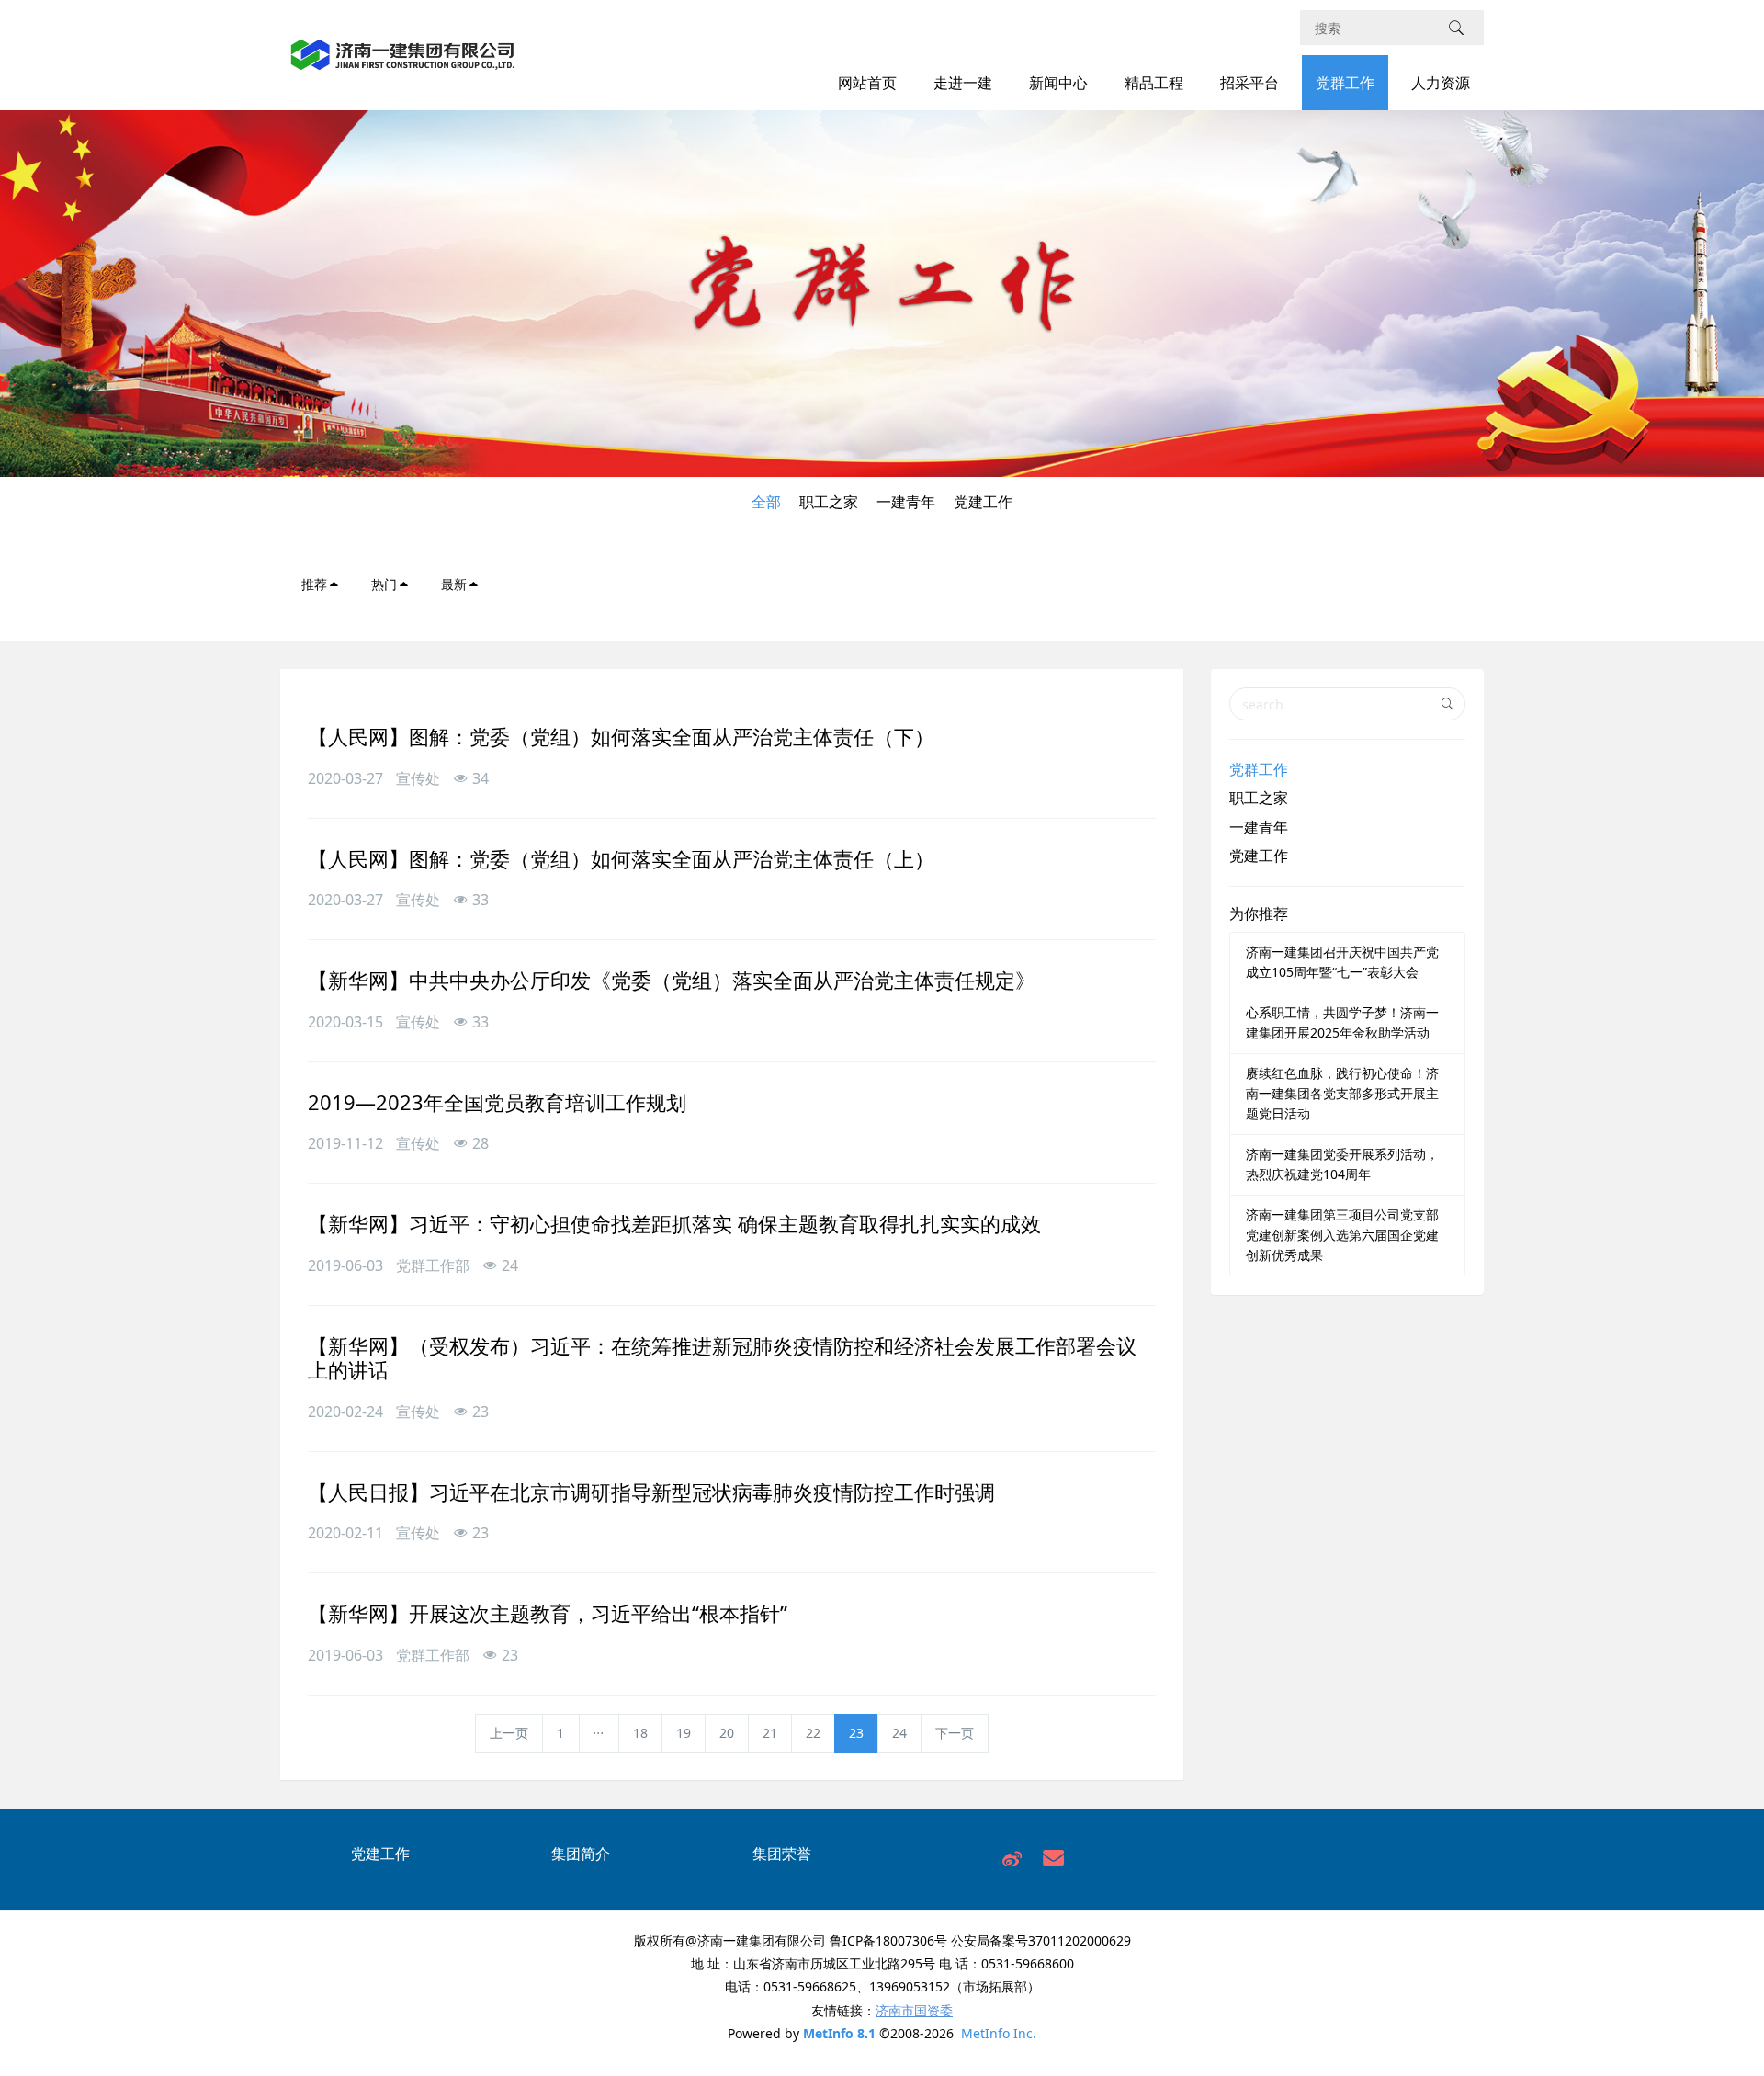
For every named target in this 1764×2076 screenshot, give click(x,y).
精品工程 (1154, 83)
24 (899, 1733)
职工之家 (829, 502)
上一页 (509, 1733)
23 (856, 1733)
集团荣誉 (782, 1854)
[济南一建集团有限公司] (403, 65)
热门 (384, 584)
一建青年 (906, 502)
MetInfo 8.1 (839, 2033)
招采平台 (1249, 83)
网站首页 (867, 83)
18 (640, 1733)
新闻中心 (1058, 83)
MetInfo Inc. (999, 2033)
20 (727, 1733)
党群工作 (1345, 83)
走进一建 (963, 83)
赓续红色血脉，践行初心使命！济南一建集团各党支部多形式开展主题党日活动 (1342, 1093)
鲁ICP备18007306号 (888, 1940)
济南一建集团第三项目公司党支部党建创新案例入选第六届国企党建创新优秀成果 (1342, 1235)
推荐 (314, 584)
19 (684, 1733)
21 (770, 1733)
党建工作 (983, 502)
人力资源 (1441, 83)
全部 (766, 502)
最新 (454, 584)
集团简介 (581, 1854)
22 (813, 1733)
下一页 (955, 1733)
